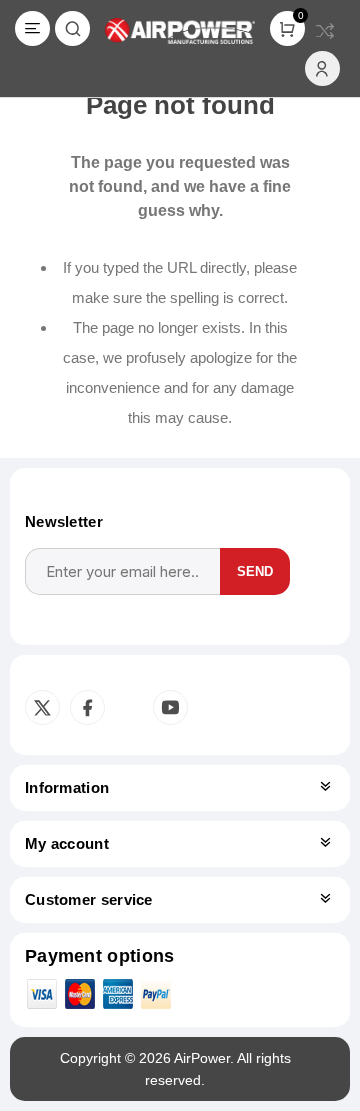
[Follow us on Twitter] (42, 707)
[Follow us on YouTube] (170, 707)
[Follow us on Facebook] (87, 707)
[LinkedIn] (127, 708)
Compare (325, 31)
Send (255, 571)
